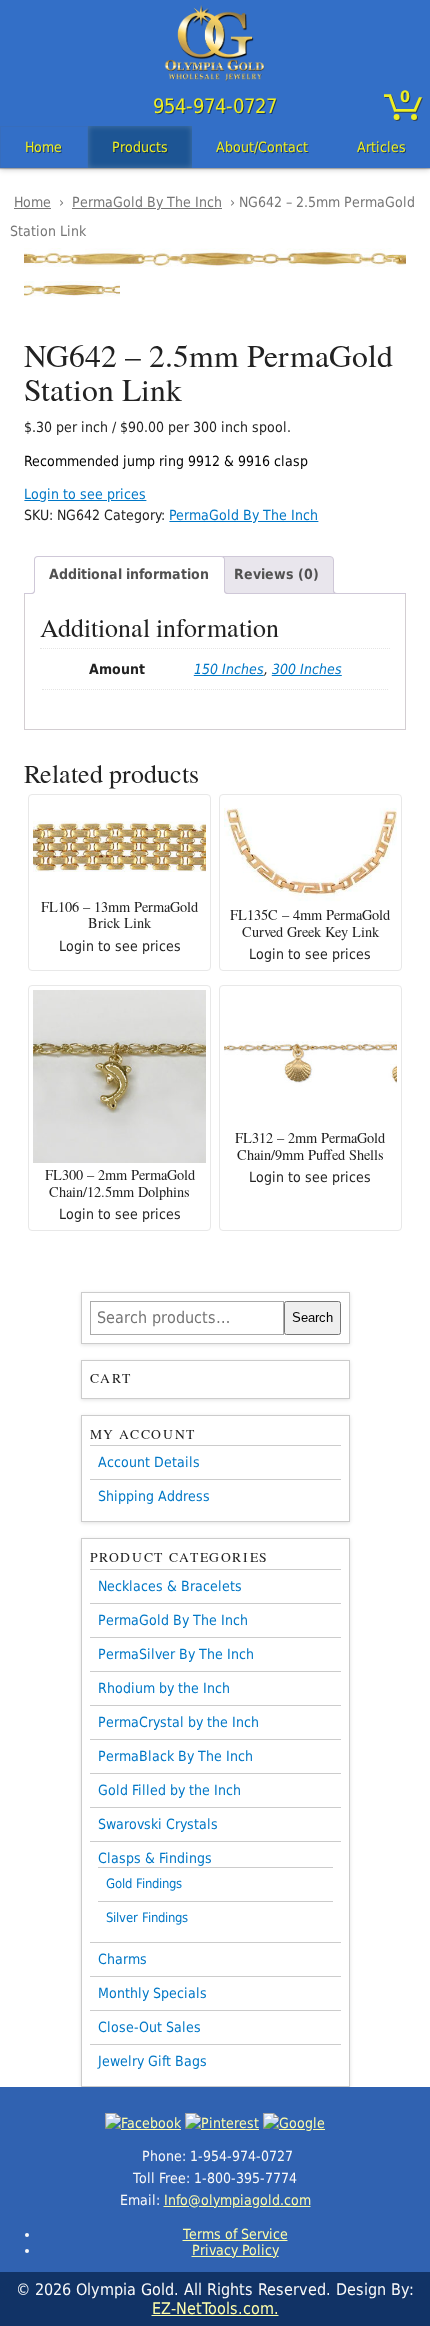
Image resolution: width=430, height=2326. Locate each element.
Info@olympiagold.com (237, 2200)
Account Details (149, 1462)
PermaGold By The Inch (147, 202)
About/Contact (262, 147)
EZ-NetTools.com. (215, 2308)
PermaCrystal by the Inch (178, 1722)
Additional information (129, 574)
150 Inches (229, 669)
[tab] (129, 575)
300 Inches (307, 669)
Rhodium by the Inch (164, 1688)
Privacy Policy (235, 2250)
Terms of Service (235, 2234)
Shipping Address (154, 1496)
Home (43, 147)
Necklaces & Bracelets (170, 1586)
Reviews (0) (276, 574)
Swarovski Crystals (158, 1824)
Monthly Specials (152, 1993)
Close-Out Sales (149, 2027)
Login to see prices (85, 494)
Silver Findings (147, 1917)
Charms (122, 1959)
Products (140, 147)
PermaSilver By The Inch (176, 1654)
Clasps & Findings (155, 1858)
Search (312, 1317)
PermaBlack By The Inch (175, 1756)
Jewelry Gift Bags (152, 2061)
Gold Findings (144, 1883)
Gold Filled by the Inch (169, 1790)
